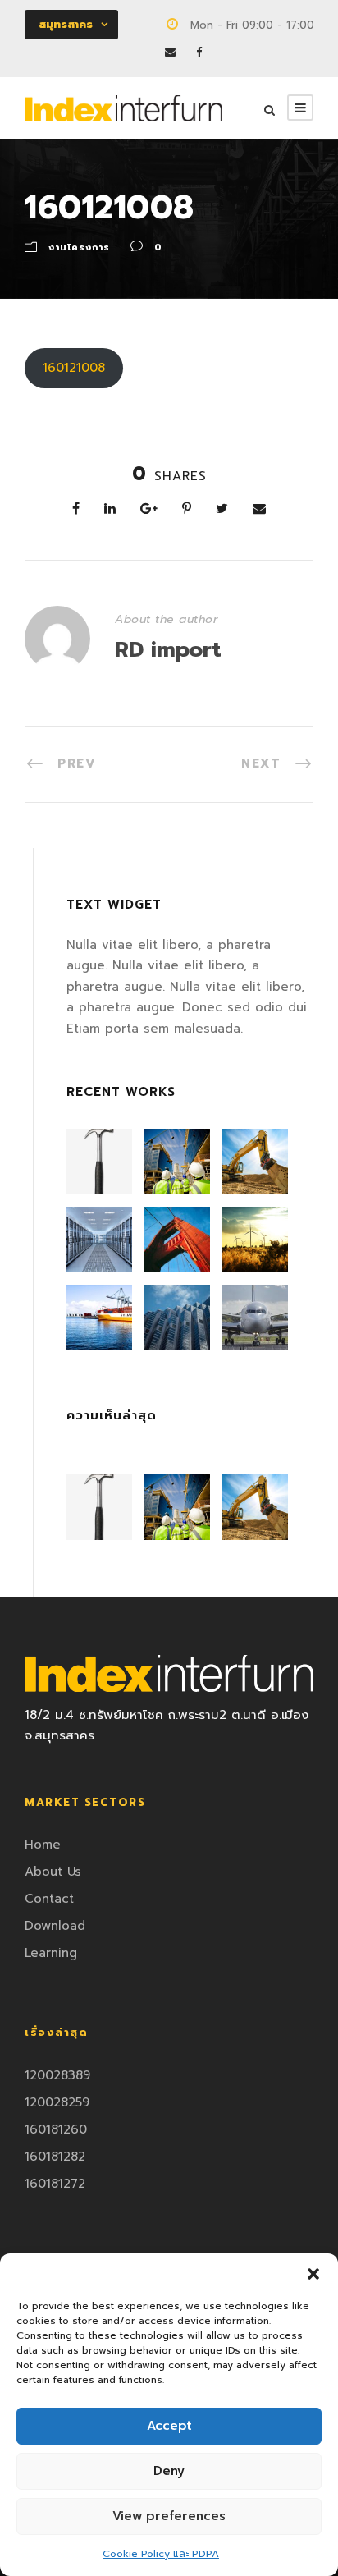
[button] (313, 2274)
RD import (168, 650)
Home (43, 1845)
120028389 (57, 2075)
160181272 (55, 2184)
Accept (169, 2426)
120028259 (57, 2102)
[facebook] (199, 52)
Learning (51, 1953)
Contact (49, 1899)
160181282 (55, 2157)
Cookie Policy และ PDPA (161, 2554)
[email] (170, 52)
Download (55, 1926)
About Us (53, 1872)
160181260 (56, 2129)
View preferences (169, 2516)
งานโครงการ (79, 248)
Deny (169, 2471)
